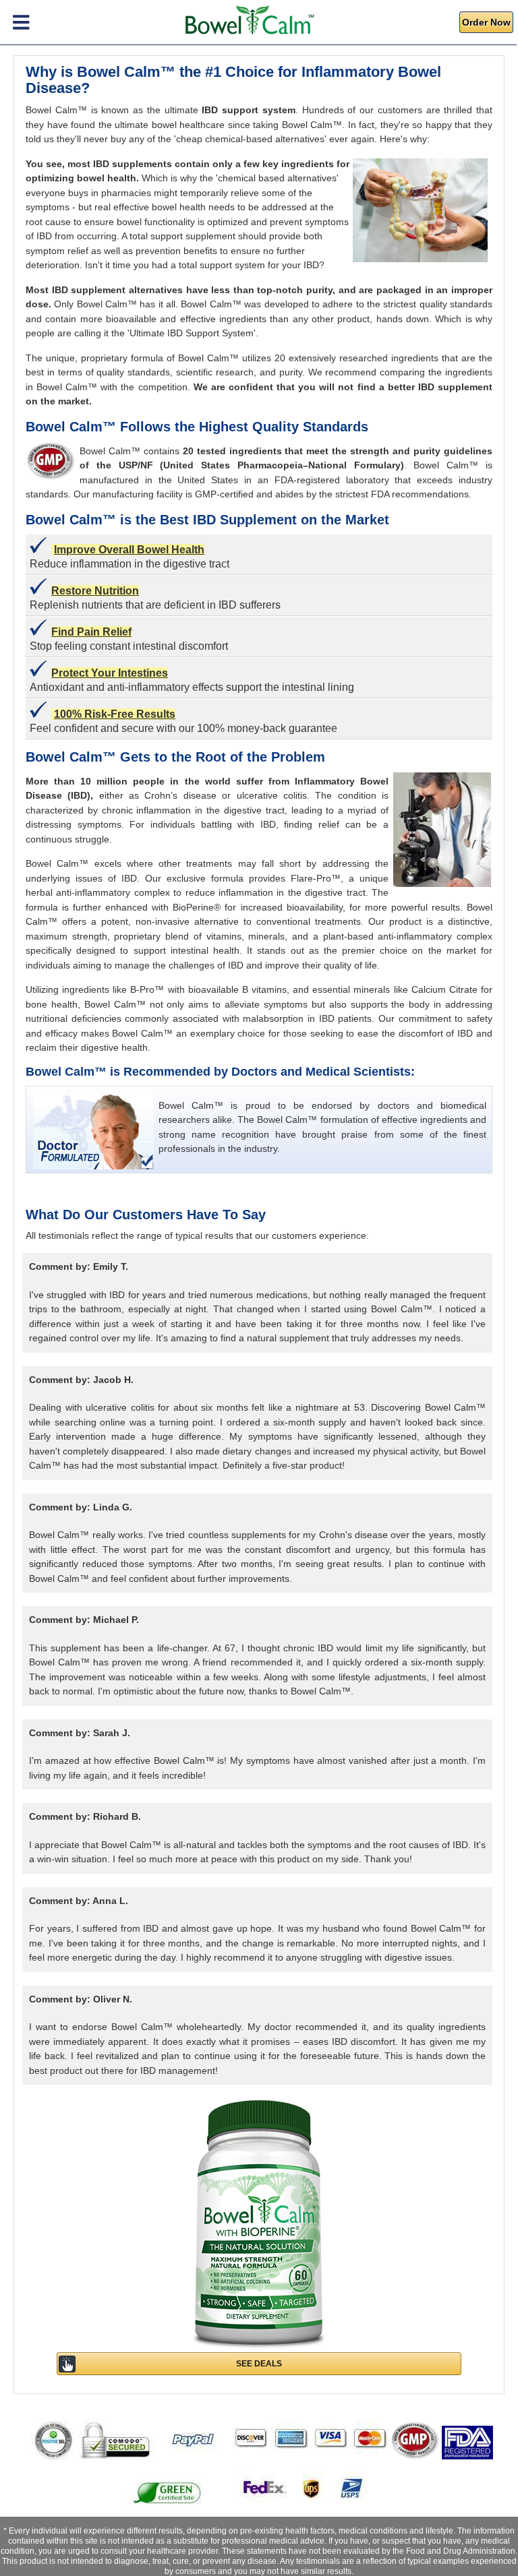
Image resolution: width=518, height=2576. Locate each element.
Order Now (486, 22)
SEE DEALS (259, 2364)
